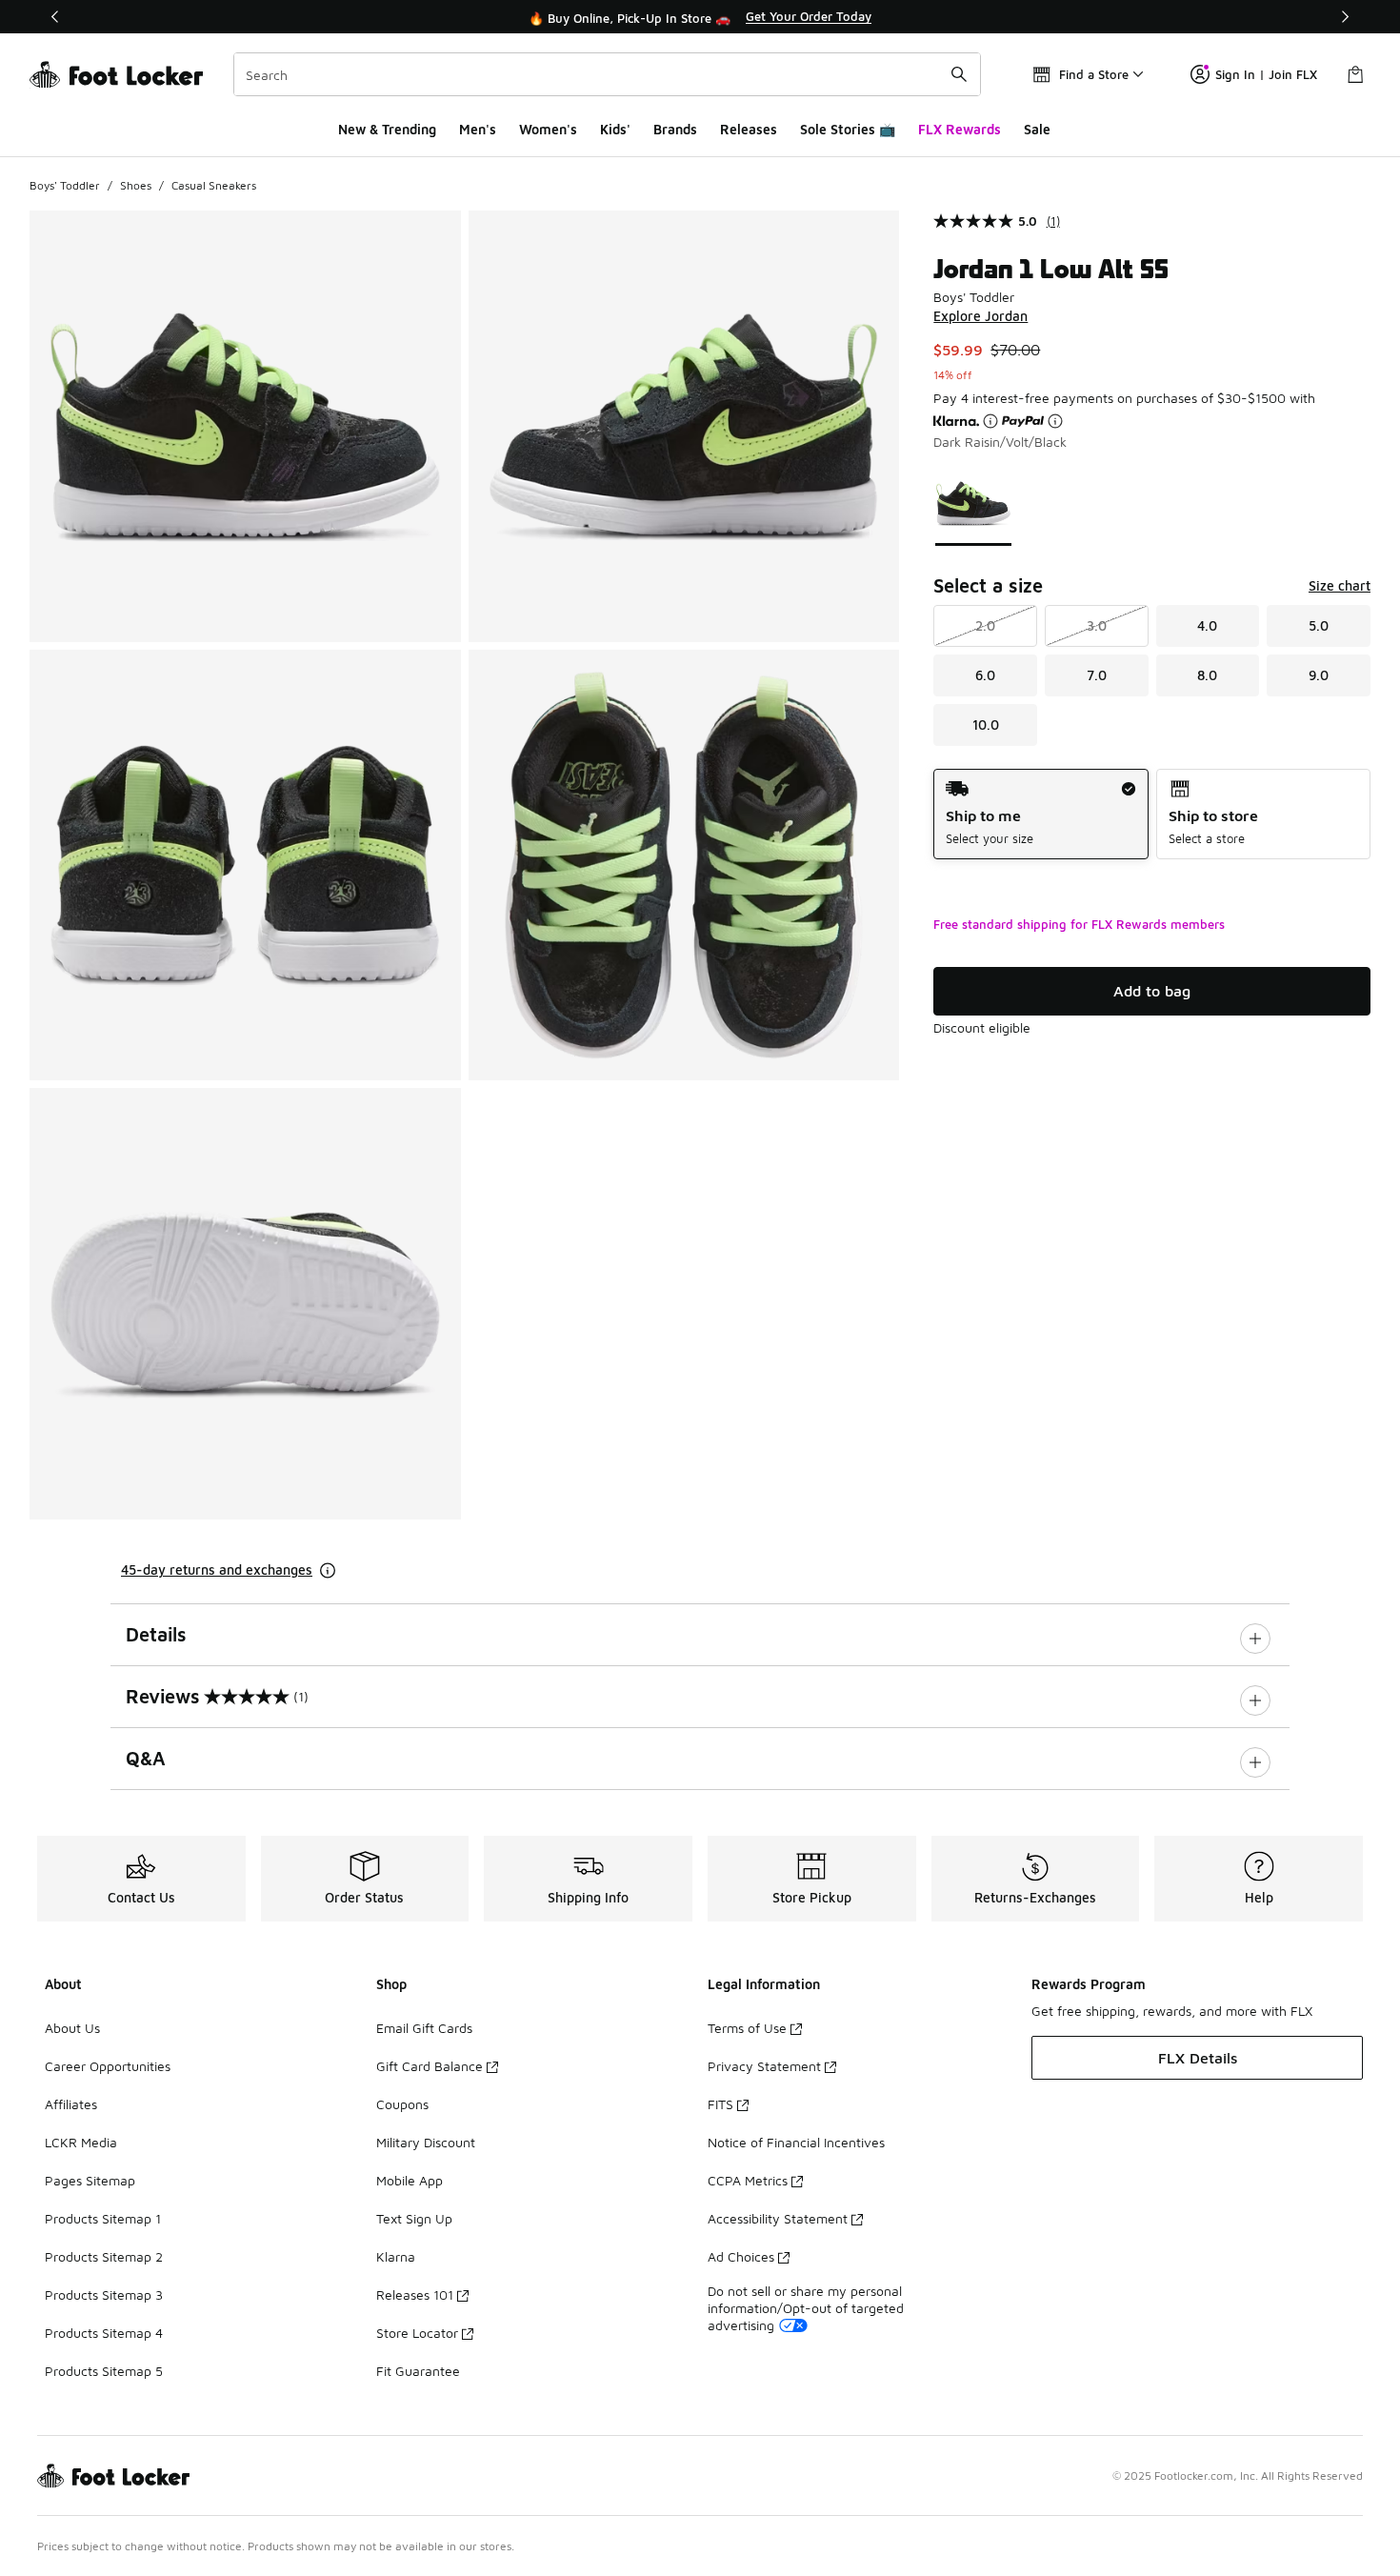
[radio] (1040, 814)
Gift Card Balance (430, 2066)
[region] (700, 17)
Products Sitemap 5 (104, 2371)
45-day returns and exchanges (217, 1570)
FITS (720, 2104)
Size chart (1340, 585)
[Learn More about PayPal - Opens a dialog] (1055, 421)
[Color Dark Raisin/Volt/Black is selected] (974, 503)
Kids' (615, 129)
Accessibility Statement (778, 2218)
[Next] (1345, 17)
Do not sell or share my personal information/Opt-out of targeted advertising (806, 2308)
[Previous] (55, 17)
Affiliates (71, 2104)
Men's (478, 129)
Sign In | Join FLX (1266, 74)
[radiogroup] (1152, 814)
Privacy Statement (764, 2066)
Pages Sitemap (90, 2180)
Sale (1037, 129)
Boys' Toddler (65, 185)
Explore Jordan (980, 316)
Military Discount (426, 2142)
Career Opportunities (108, 2066)
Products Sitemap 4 (104, 2333)
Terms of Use (747, 2028)
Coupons (402, 2104)
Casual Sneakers (214, 185)
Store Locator (417, 2333)
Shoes (136, 185)
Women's (548, 129)
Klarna (396, 2256)
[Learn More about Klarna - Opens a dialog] (990, 421)
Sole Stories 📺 (848, 129)
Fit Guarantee (418, 2371)
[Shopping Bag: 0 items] (1355, 74)
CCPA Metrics (748, 2180)
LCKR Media (81, 2142)
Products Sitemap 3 (104, 2294)
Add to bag (1152, 991)
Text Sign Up (414, 2218)
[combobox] (607, 74)
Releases (749, 129)
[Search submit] (959, 74)
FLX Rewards (960, 129)
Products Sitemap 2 (104, 2256)
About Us (72, 2028)
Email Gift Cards (424, 2028)
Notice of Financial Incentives (796, 2142)
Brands (675, 129)
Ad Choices (741, 2256)
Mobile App (410, 2180)
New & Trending (387, 129)
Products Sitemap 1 (103, 2218)
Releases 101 (415, 2294)
